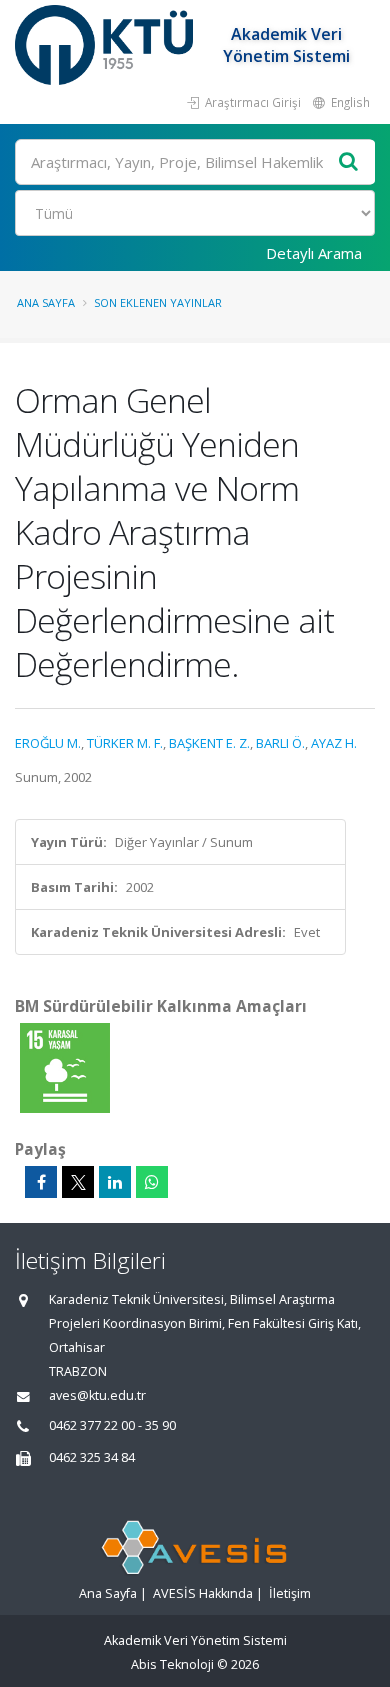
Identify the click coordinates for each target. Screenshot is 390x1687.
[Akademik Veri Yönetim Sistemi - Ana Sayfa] (106, 45)
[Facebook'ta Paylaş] (41, 1182)
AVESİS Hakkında (203, 1593)
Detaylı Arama (314, 253)
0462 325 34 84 (92, 1457)
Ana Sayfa (46, 302)
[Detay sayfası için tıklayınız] (65, 1067)
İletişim (290, 1593)
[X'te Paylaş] (78, 1182)
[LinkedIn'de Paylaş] (115, 1182)
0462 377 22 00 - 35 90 (112, 1425)
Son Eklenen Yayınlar (158, 302)
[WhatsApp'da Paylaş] (152, 1182)
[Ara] (349, 162)
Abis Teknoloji (172, 1664)
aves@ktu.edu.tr (97, 1395)
